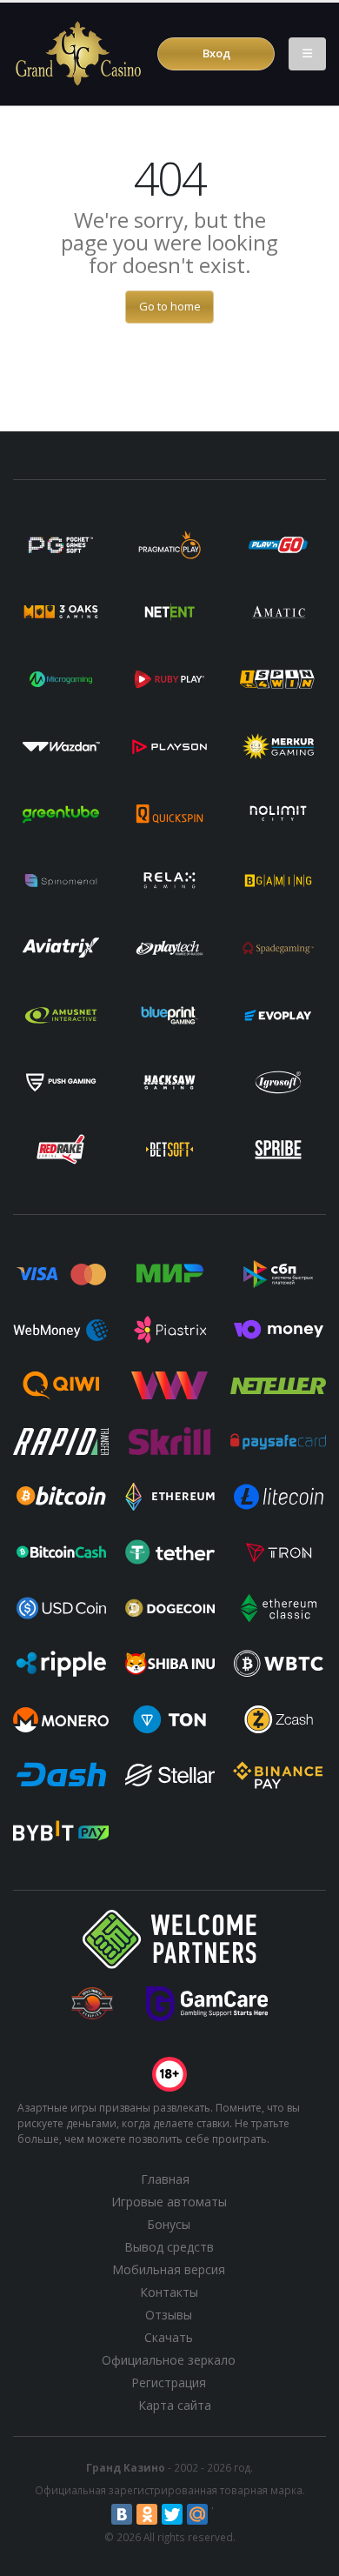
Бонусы (169, 2224)
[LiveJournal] (223, 2514)
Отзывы (169, 2315)
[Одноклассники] (147, 2514)
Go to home (170, 306)
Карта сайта (175, 2405)
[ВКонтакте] (122, 2514)
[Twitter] (172, 2514)
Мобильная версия (169, 2269)
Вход (216, 53)
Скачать (169, 2337)
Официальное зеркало (169, 2360)
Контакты (169, 2292)
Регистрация (169, 2382)
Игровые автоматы (169, 2202)
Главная (165, 2179)
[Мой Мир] (197, 2514)
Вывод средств (169, 2247)
